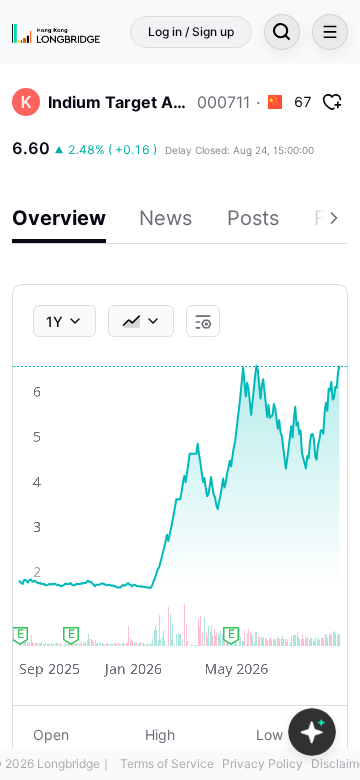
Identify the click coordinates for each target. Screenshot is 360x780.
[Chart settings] (203, 322)
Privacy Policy (262, 763)
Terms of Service (167, 763)
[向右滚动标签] (336, 221)
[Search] (282, 32)
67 (303, 101)
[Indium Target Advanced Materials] (26, 102)
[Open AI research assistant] (312, 732)
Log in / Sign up (191, 31)
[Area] (141, 321)
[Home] (56, 32)
